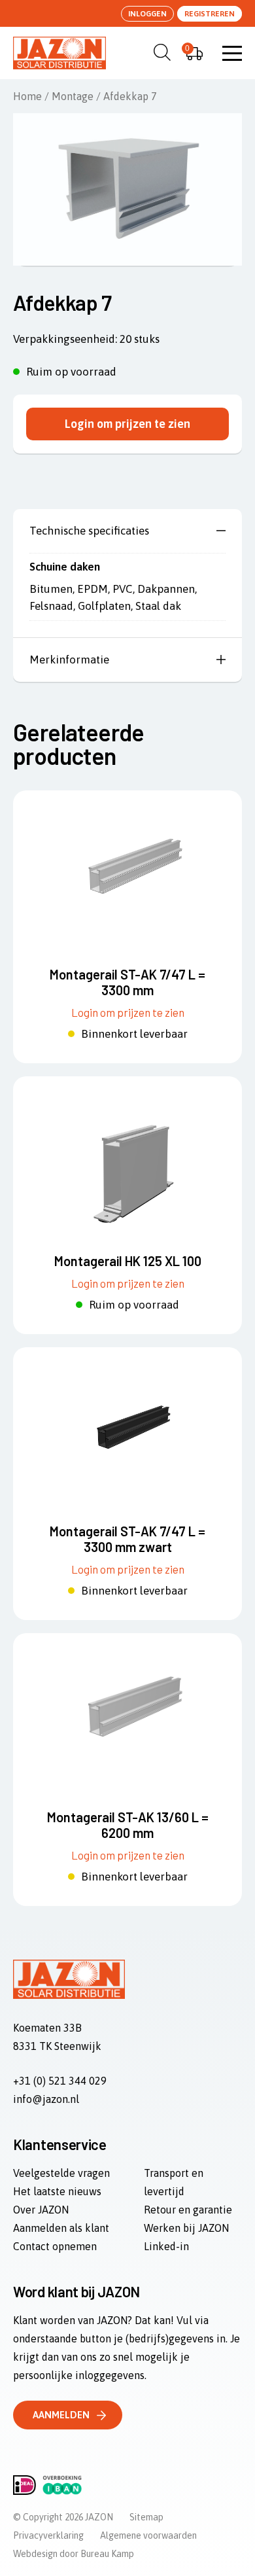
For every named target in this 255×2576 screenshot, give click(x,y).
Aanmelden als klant (61, 2228)
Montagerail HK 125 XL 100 (128, 1261)
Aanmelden (61, 2415)
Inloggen (147, 14)
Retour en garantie (188, 2210)
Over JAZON (41, 2210)
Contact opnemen (55, 2246)
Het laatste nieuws (57, 2191)
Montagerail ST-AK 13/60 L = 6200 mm (128, 1825)
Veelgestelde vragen (61, 2173)
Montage (73, 96)
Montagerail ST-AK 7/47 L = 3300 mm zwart (127, 1539)
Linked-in (166, 2246)
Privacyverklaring (48, 2535)
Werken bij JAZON (186, 2228)
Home (27, 96)
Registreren (210, 14)
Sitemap (146, 2517)
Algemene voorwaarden (148, 2535)
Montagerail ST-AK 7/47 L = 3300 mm (127, 982)
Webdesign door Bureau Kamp (74, 2554)
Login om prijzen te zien (127, 424)
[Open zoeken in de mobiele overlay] (160, 52)
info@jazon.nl (46, 2099)
